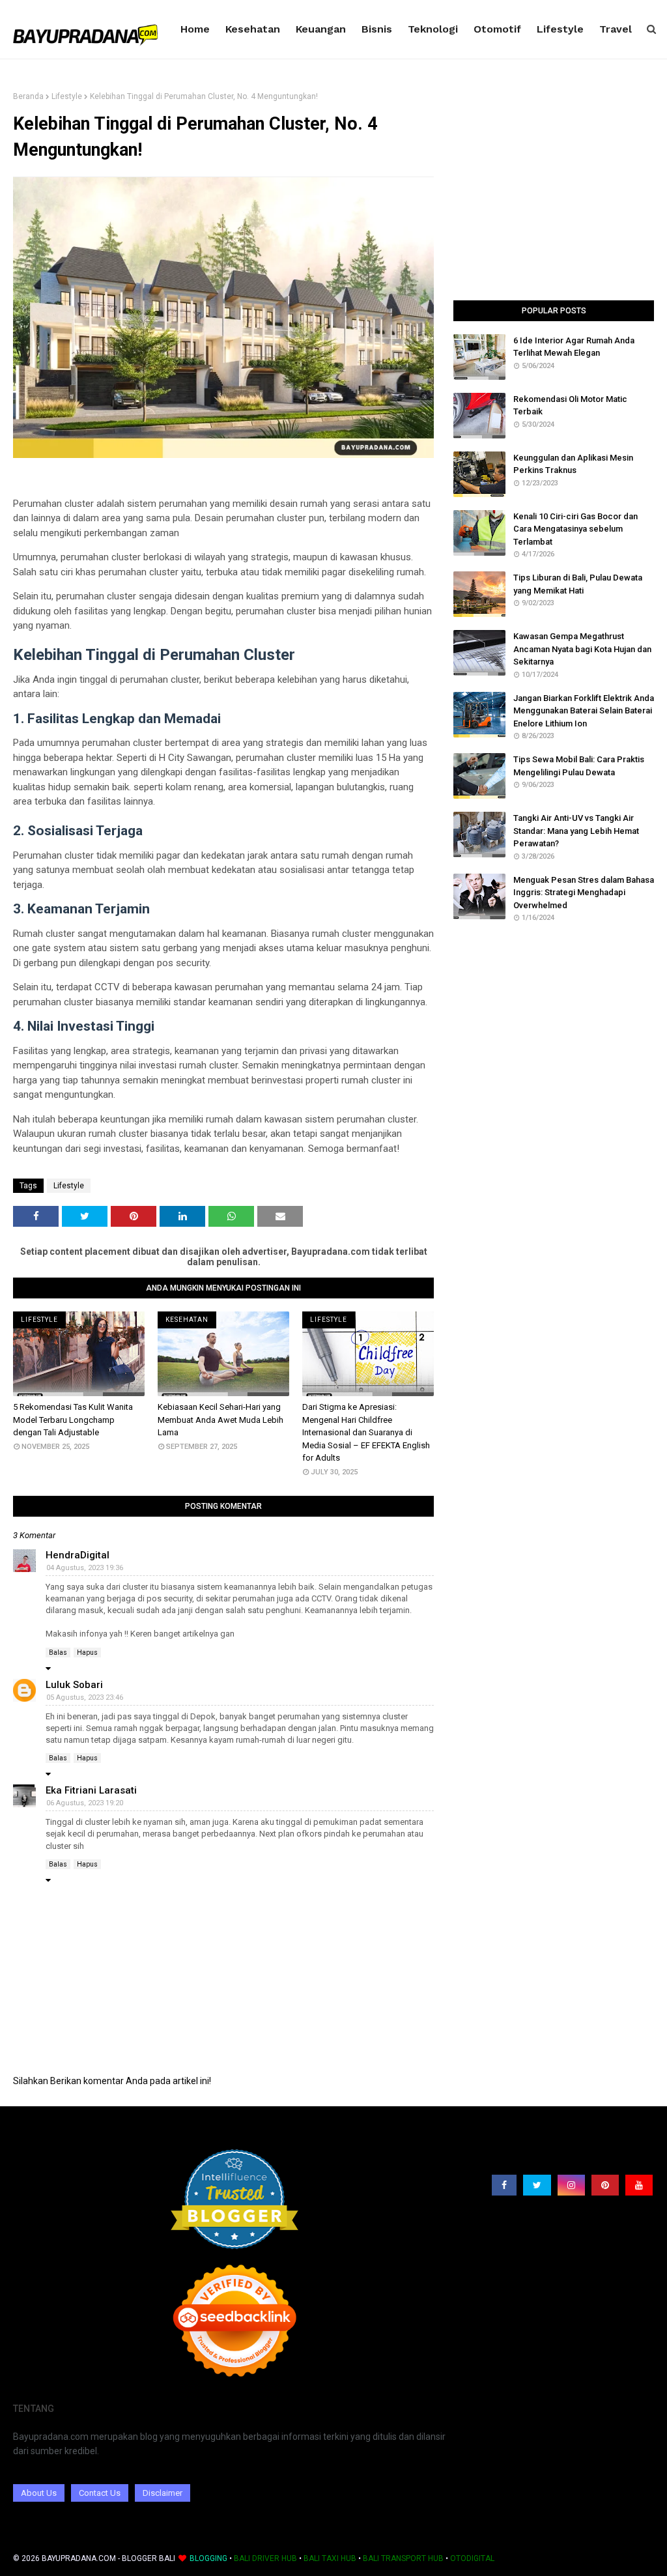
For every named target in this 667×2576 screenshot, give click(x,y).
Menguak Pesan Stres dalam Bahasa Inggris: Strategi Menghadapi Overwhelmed (584, 893)
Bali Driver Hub (265, 2558)
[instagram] (571, 2185)
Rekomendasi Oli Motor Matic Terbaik (570, 406)
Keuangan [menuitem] (321, 29)
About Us (39, 2493)
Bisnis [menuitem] (377, 29)
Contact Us (100, 2493)
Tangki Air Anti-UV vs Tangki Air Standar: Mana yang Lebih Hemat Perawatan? (576, 831)
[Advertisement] (554, 196)
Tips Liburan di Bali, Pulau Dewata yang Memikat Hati (578, 584)
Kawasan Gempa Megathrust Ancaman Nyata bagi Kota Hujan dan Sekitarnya (582, 649)
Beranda (28, 96)
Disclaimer (163, 2493)
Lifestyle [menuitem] (560, 29)
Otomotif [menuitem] (497, 29)
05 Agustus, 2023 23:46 (85, 1697)
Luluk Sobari (74, 1685)
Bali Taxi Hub (330, 2558)
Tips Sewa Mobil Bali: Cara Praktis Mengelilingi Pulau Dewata (579, 766)
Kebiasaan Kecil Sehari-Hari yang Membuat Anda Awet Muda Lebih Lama (220, 1420)
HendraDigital (78, 1555)
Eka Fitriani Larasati (91, 1790)
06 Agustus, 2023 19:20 (85, 1803)
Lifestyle (67, 96)
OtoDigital (472, 2558)
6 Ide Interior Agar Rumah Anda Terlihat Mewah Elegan (574, 347)
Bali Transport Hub (403, 2558)
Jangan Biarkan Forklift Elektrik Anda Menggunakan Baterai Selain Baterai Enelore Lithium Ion (584, 711)
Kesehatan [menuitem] (253, 29)
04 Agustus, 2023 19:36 (85, 1568)
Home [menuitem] (195, 29)
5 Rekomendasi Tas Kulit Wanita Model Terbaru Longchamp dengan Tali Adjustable (73, 1420)
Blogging (208, 2558)
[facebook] (504, 2185)
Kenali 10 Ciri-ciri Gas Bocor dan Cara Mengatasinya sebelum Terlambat (575, 529)
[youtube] (639, 2185)
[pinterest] (605, 2185)
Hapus (87, 1653)
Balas (58, 1653)
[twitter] (537, 2185)
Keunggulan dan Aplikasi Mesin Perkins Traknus (573, 464)
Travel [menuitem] (616, 29)
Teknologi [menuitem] (433, 29)
